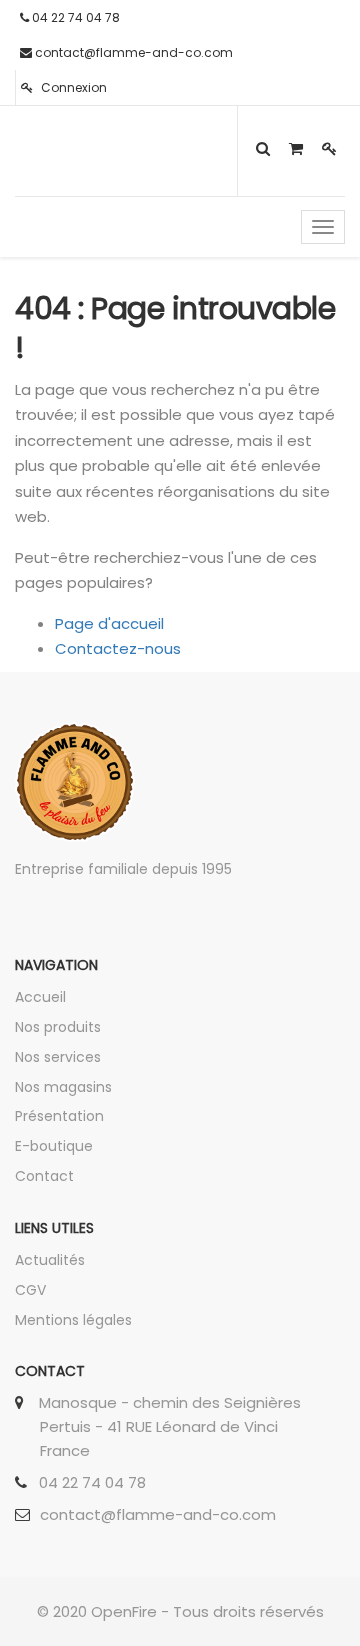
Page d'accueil (109, 623)
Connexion (72, 87)
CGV (30, 1290)
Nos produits (58, 1027)
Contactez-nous (118, 648)
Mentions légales (73, 1320)
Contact (44, 1176)
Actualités (50, 1260)
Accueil (40, 997)
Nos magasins (63, 1087)
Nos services (58, 1057)
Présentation (59, 1116)
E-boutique (54, 1146)
